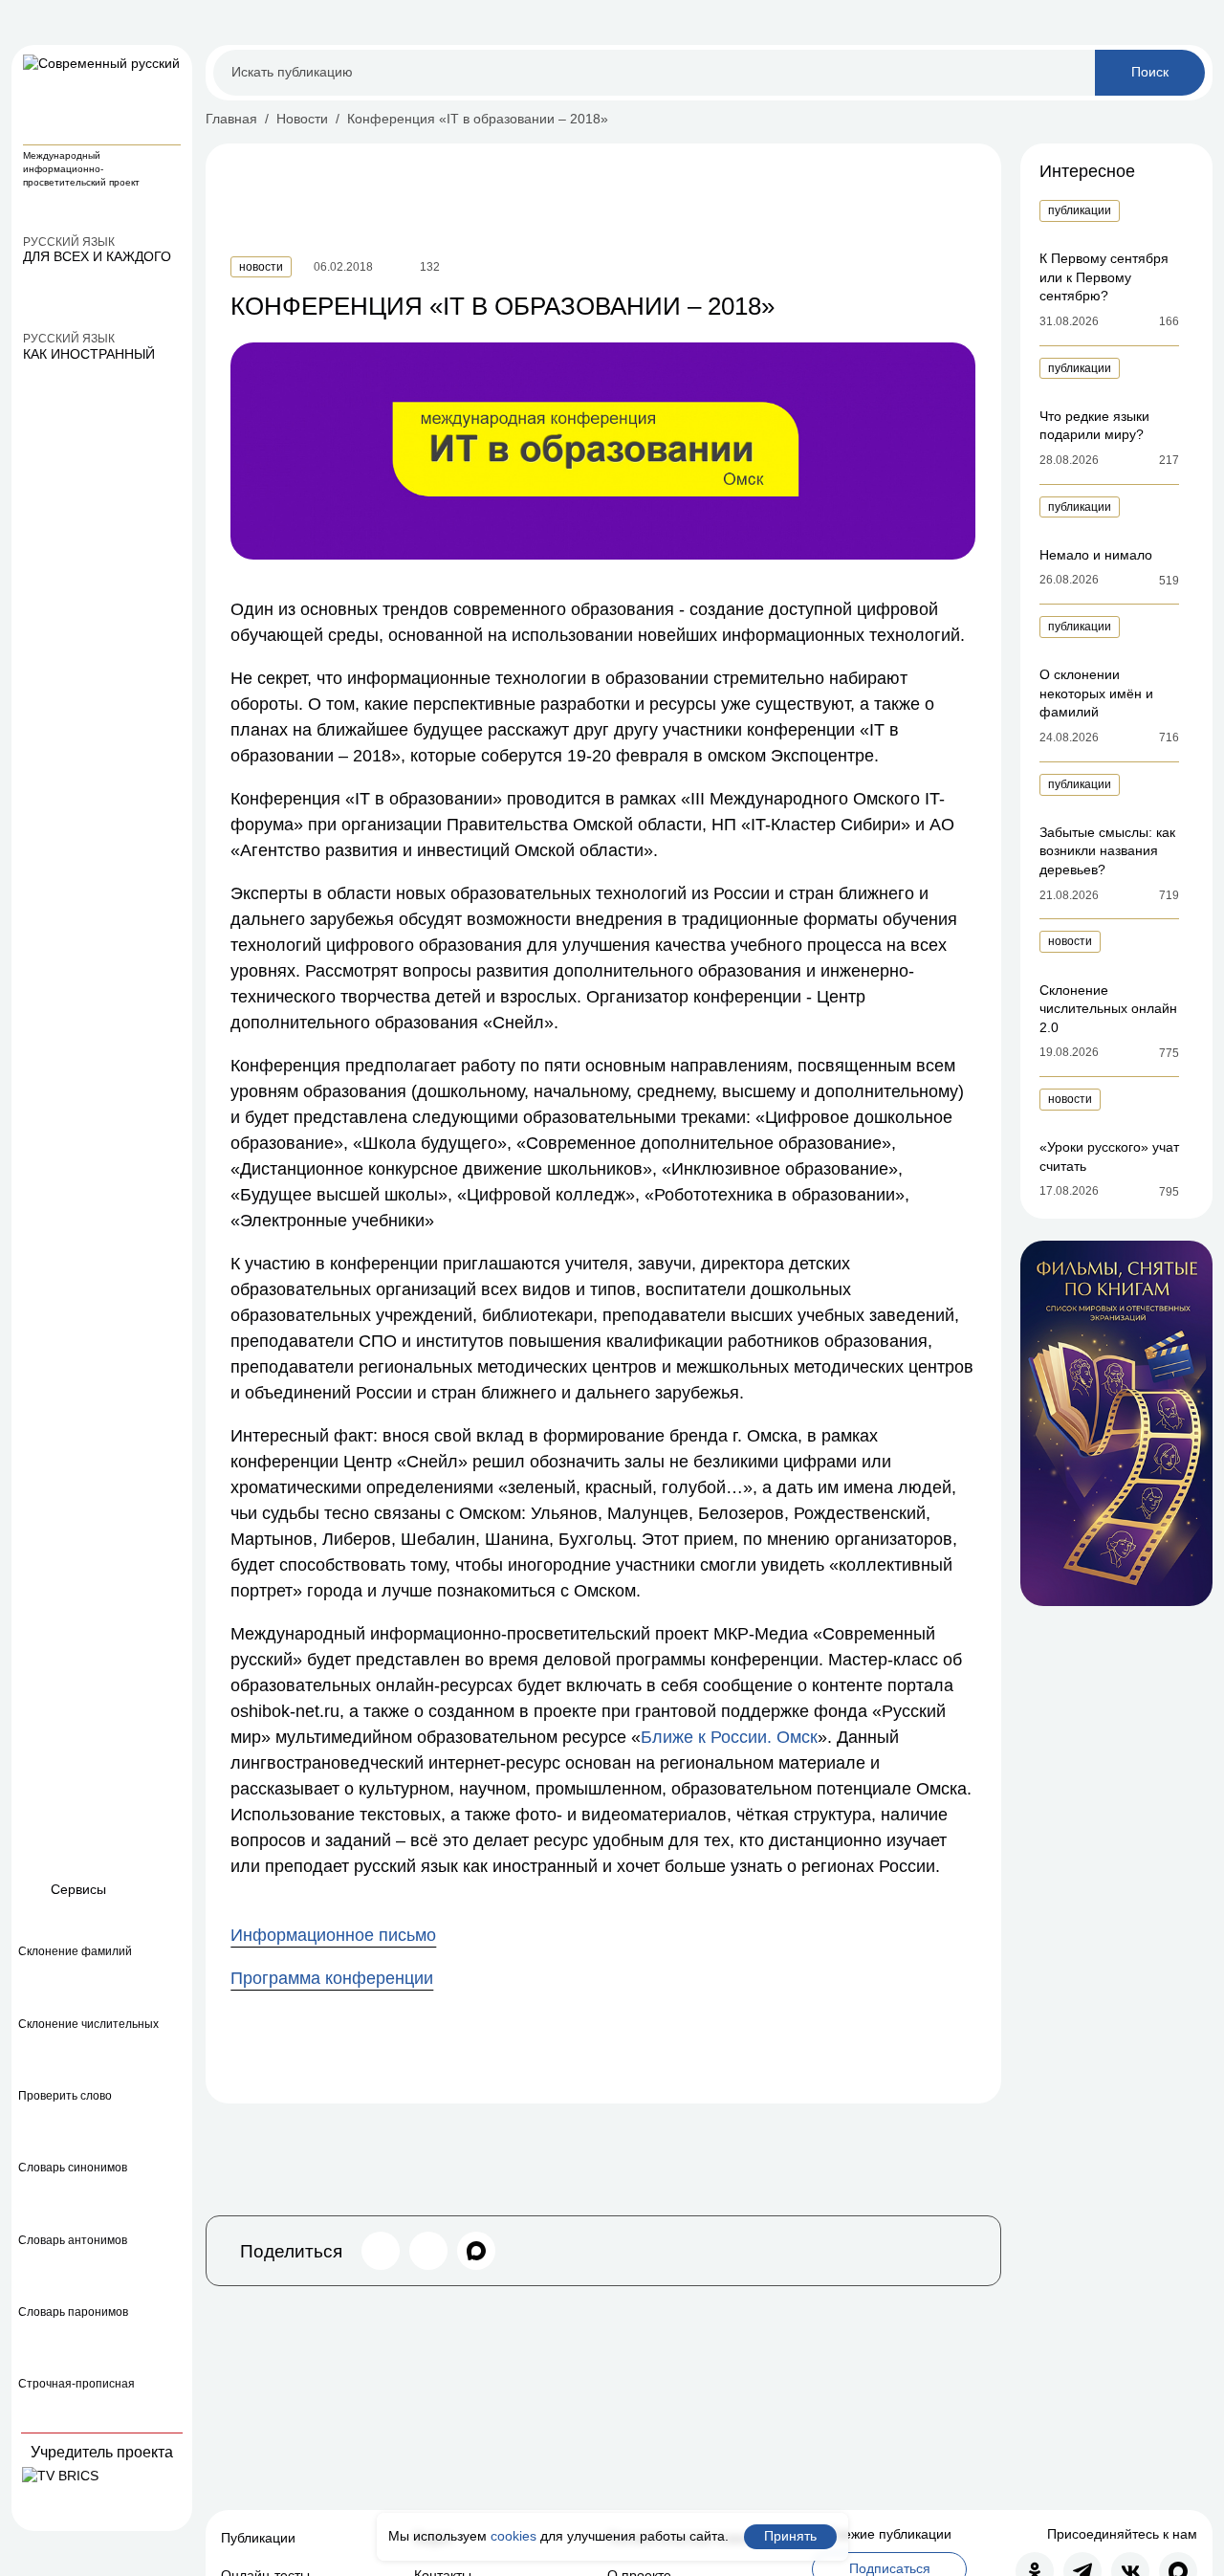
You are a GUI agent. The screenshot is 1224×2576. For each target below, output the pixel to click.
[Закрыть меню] (169, 68)
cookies (514, 2536)
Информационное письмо (333, 1935)
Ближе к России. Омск (729, 1737)
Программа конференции (332, 1978)
